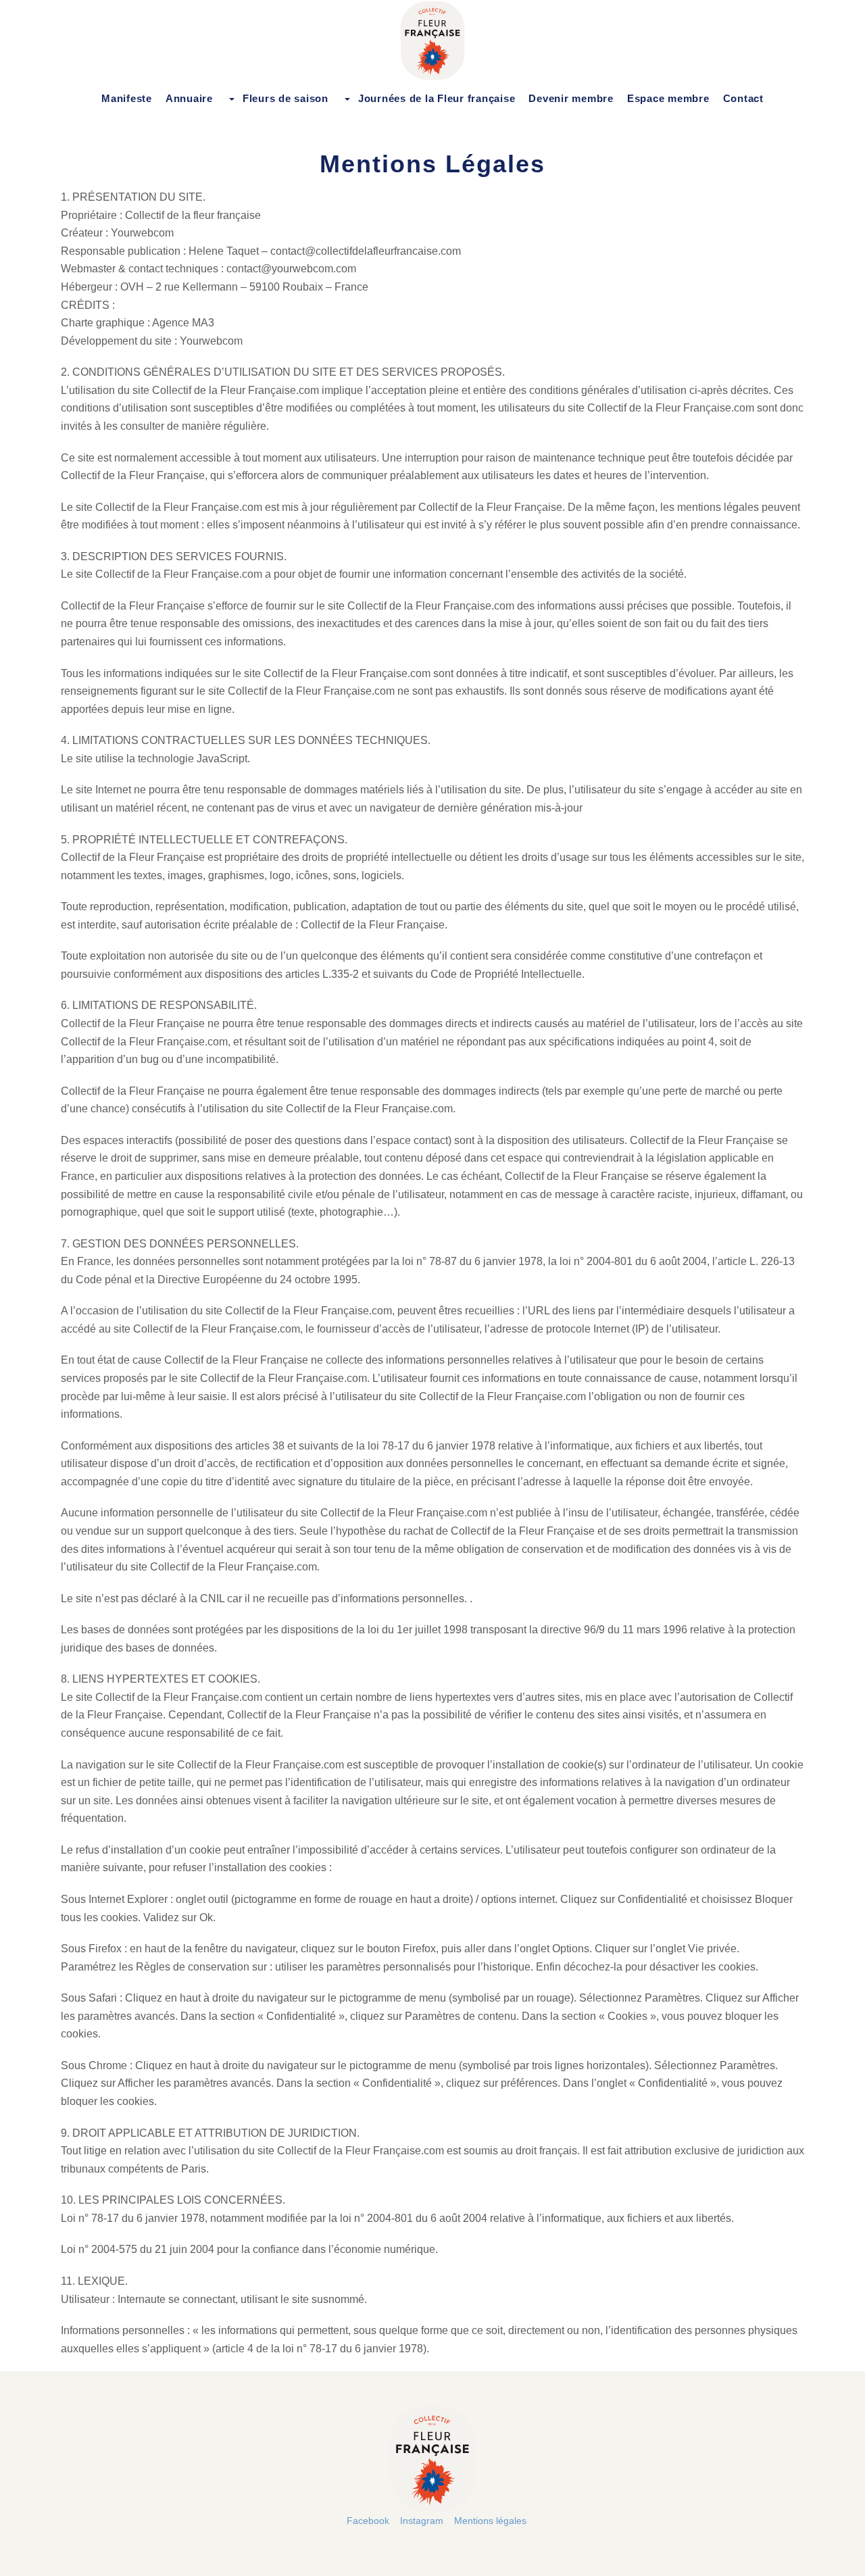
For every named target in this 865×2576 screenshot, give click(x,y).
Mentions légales (490, 2521)
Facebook (368, 2521)
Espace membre (668, 98)
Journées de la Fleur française (437, 98)
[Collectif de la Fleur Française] (432, 41)
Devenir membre (571, 98)
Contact (743, 98)
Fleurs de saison (286, 98)
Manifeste (127, 98)
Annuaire (189, 98)
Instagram (422, 2521)
